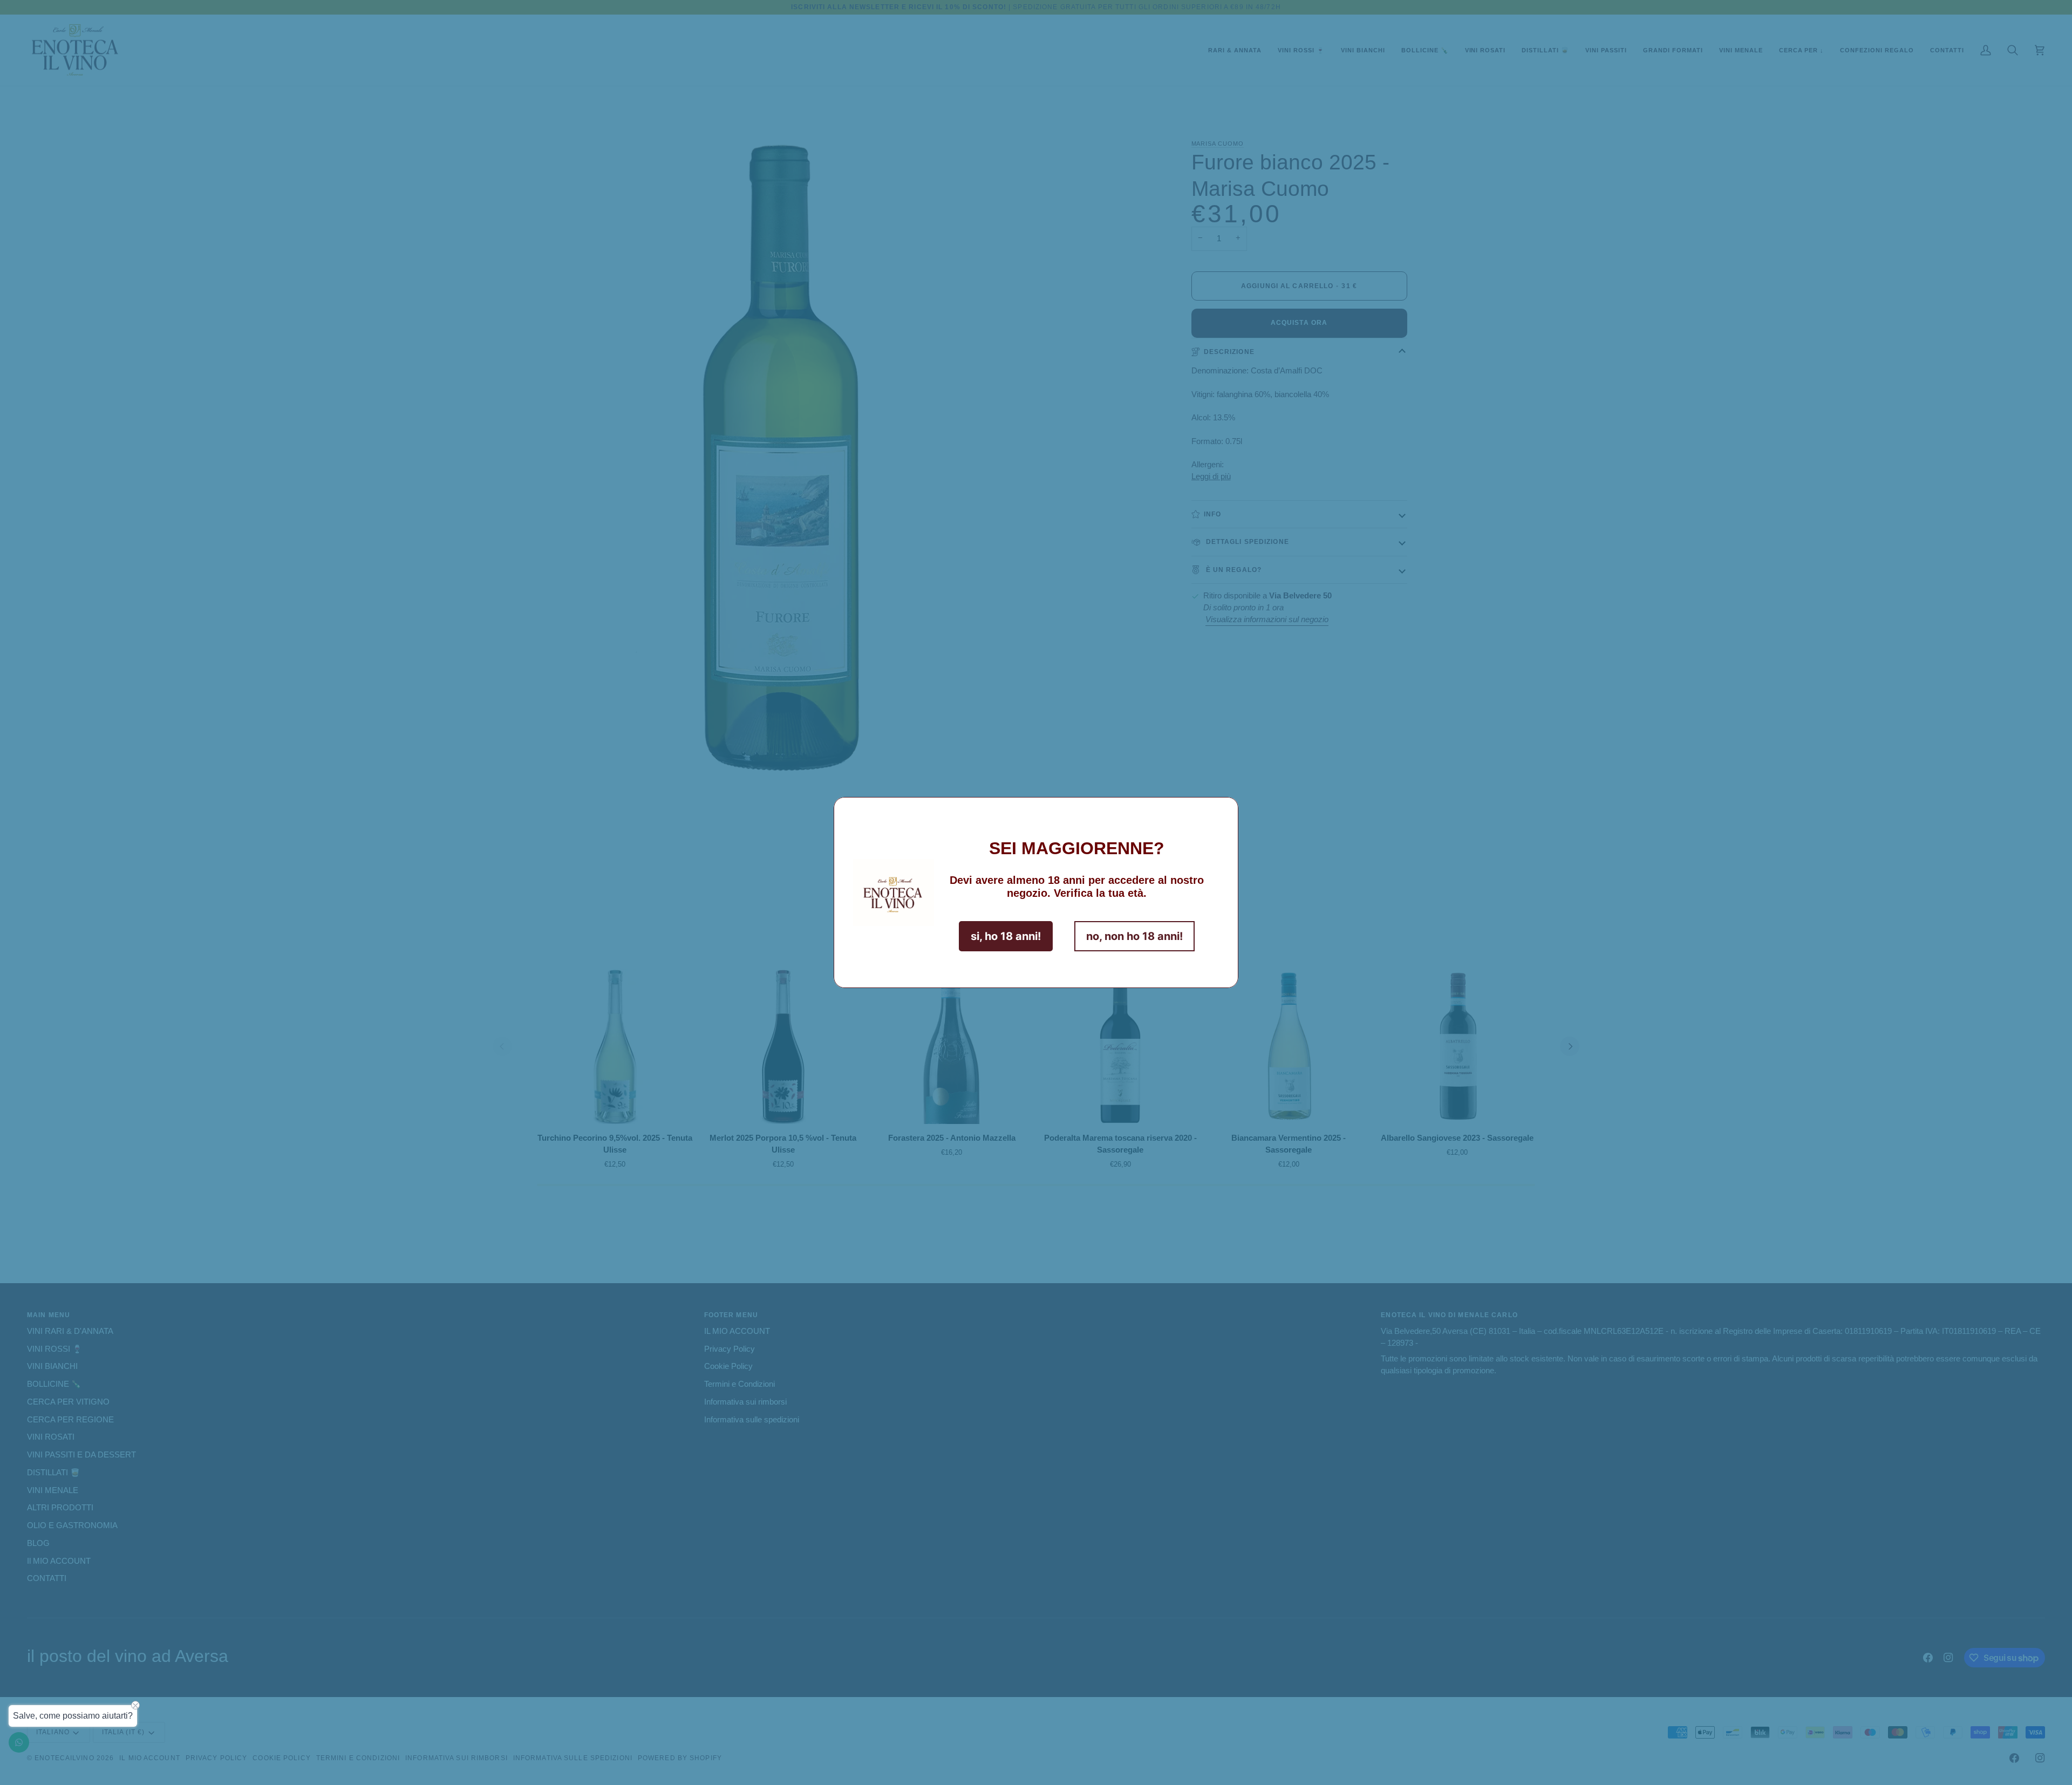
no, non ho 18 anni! (1134, 936)
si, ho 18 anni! (1006, 936)
